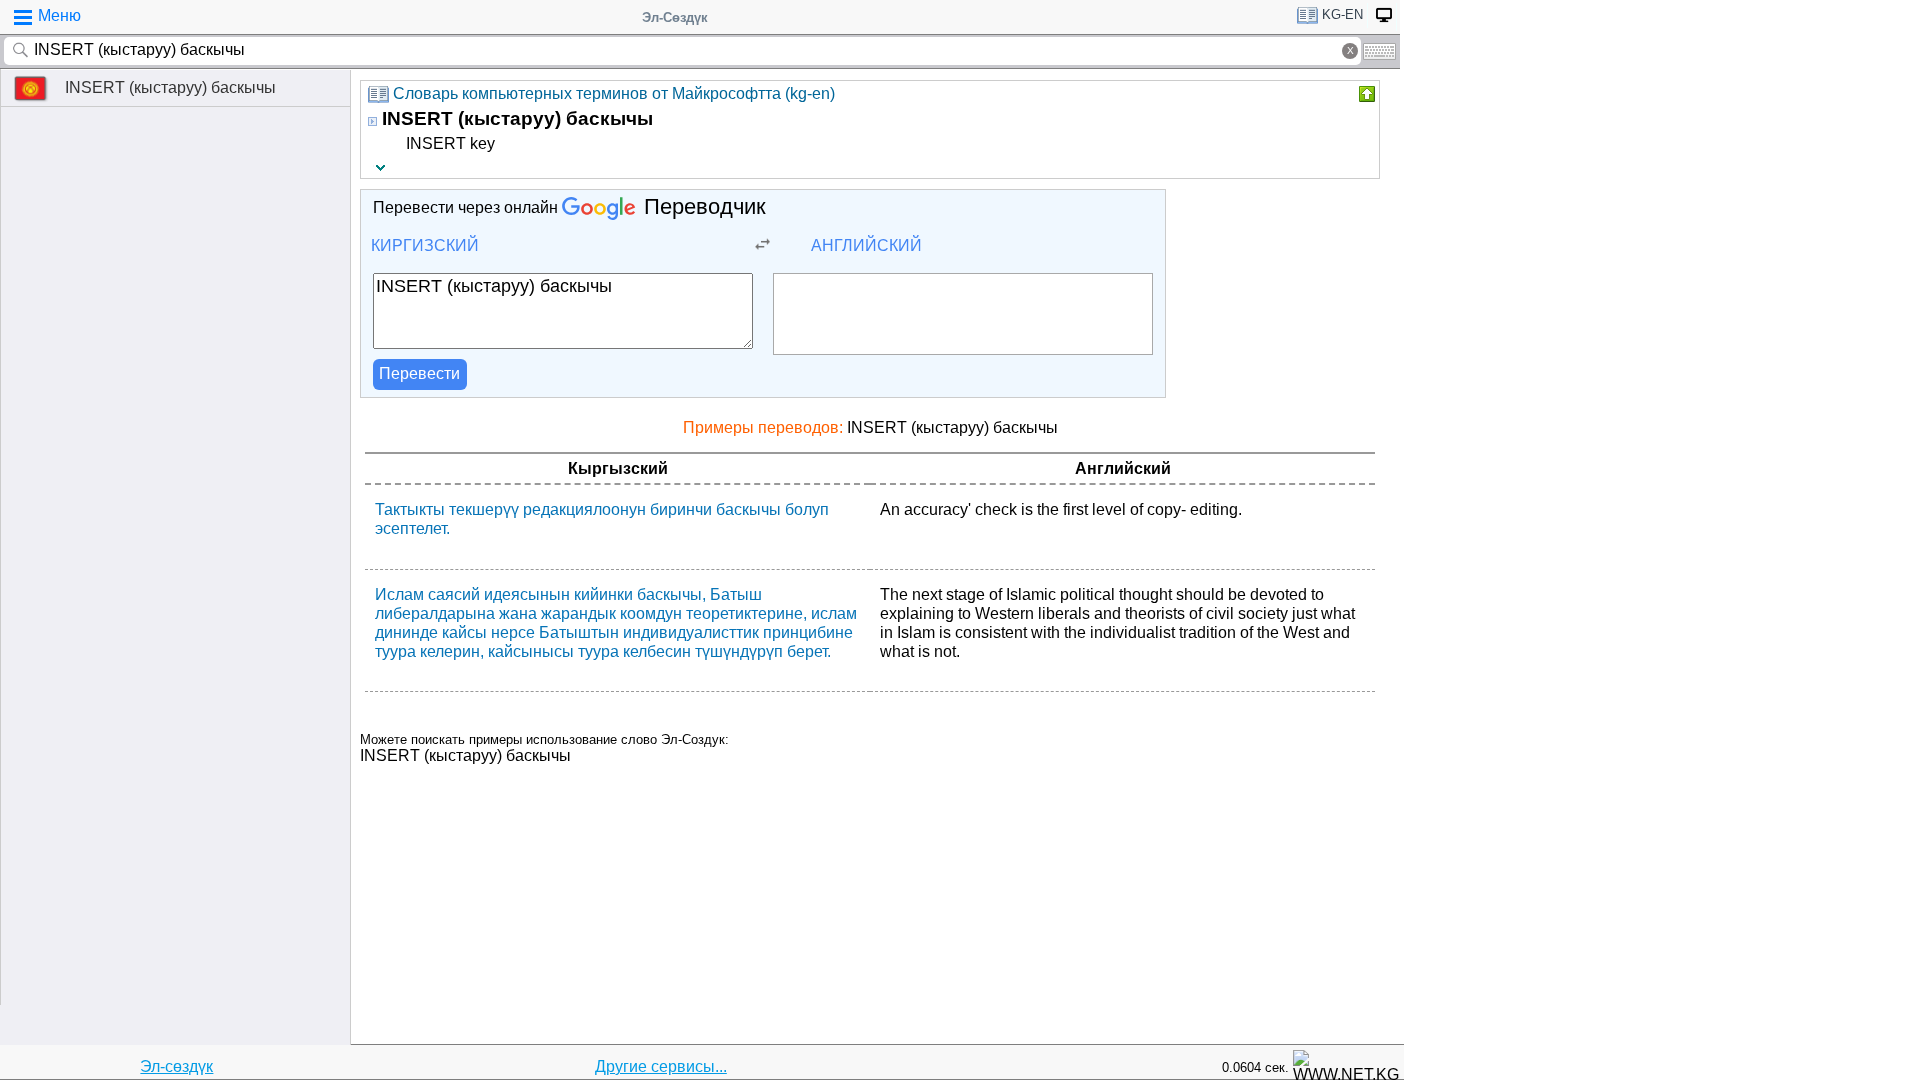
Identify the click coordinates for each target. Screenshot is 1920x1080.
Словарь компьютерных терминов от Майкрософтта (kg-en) (614, 93)
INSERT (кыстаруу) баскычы (170, 87)
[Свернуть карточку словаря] (1365, 94)
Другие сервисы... (661, 1066)
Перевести (419, 373)
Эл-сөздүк (176, 1066)
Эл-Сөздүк (675, 17)
